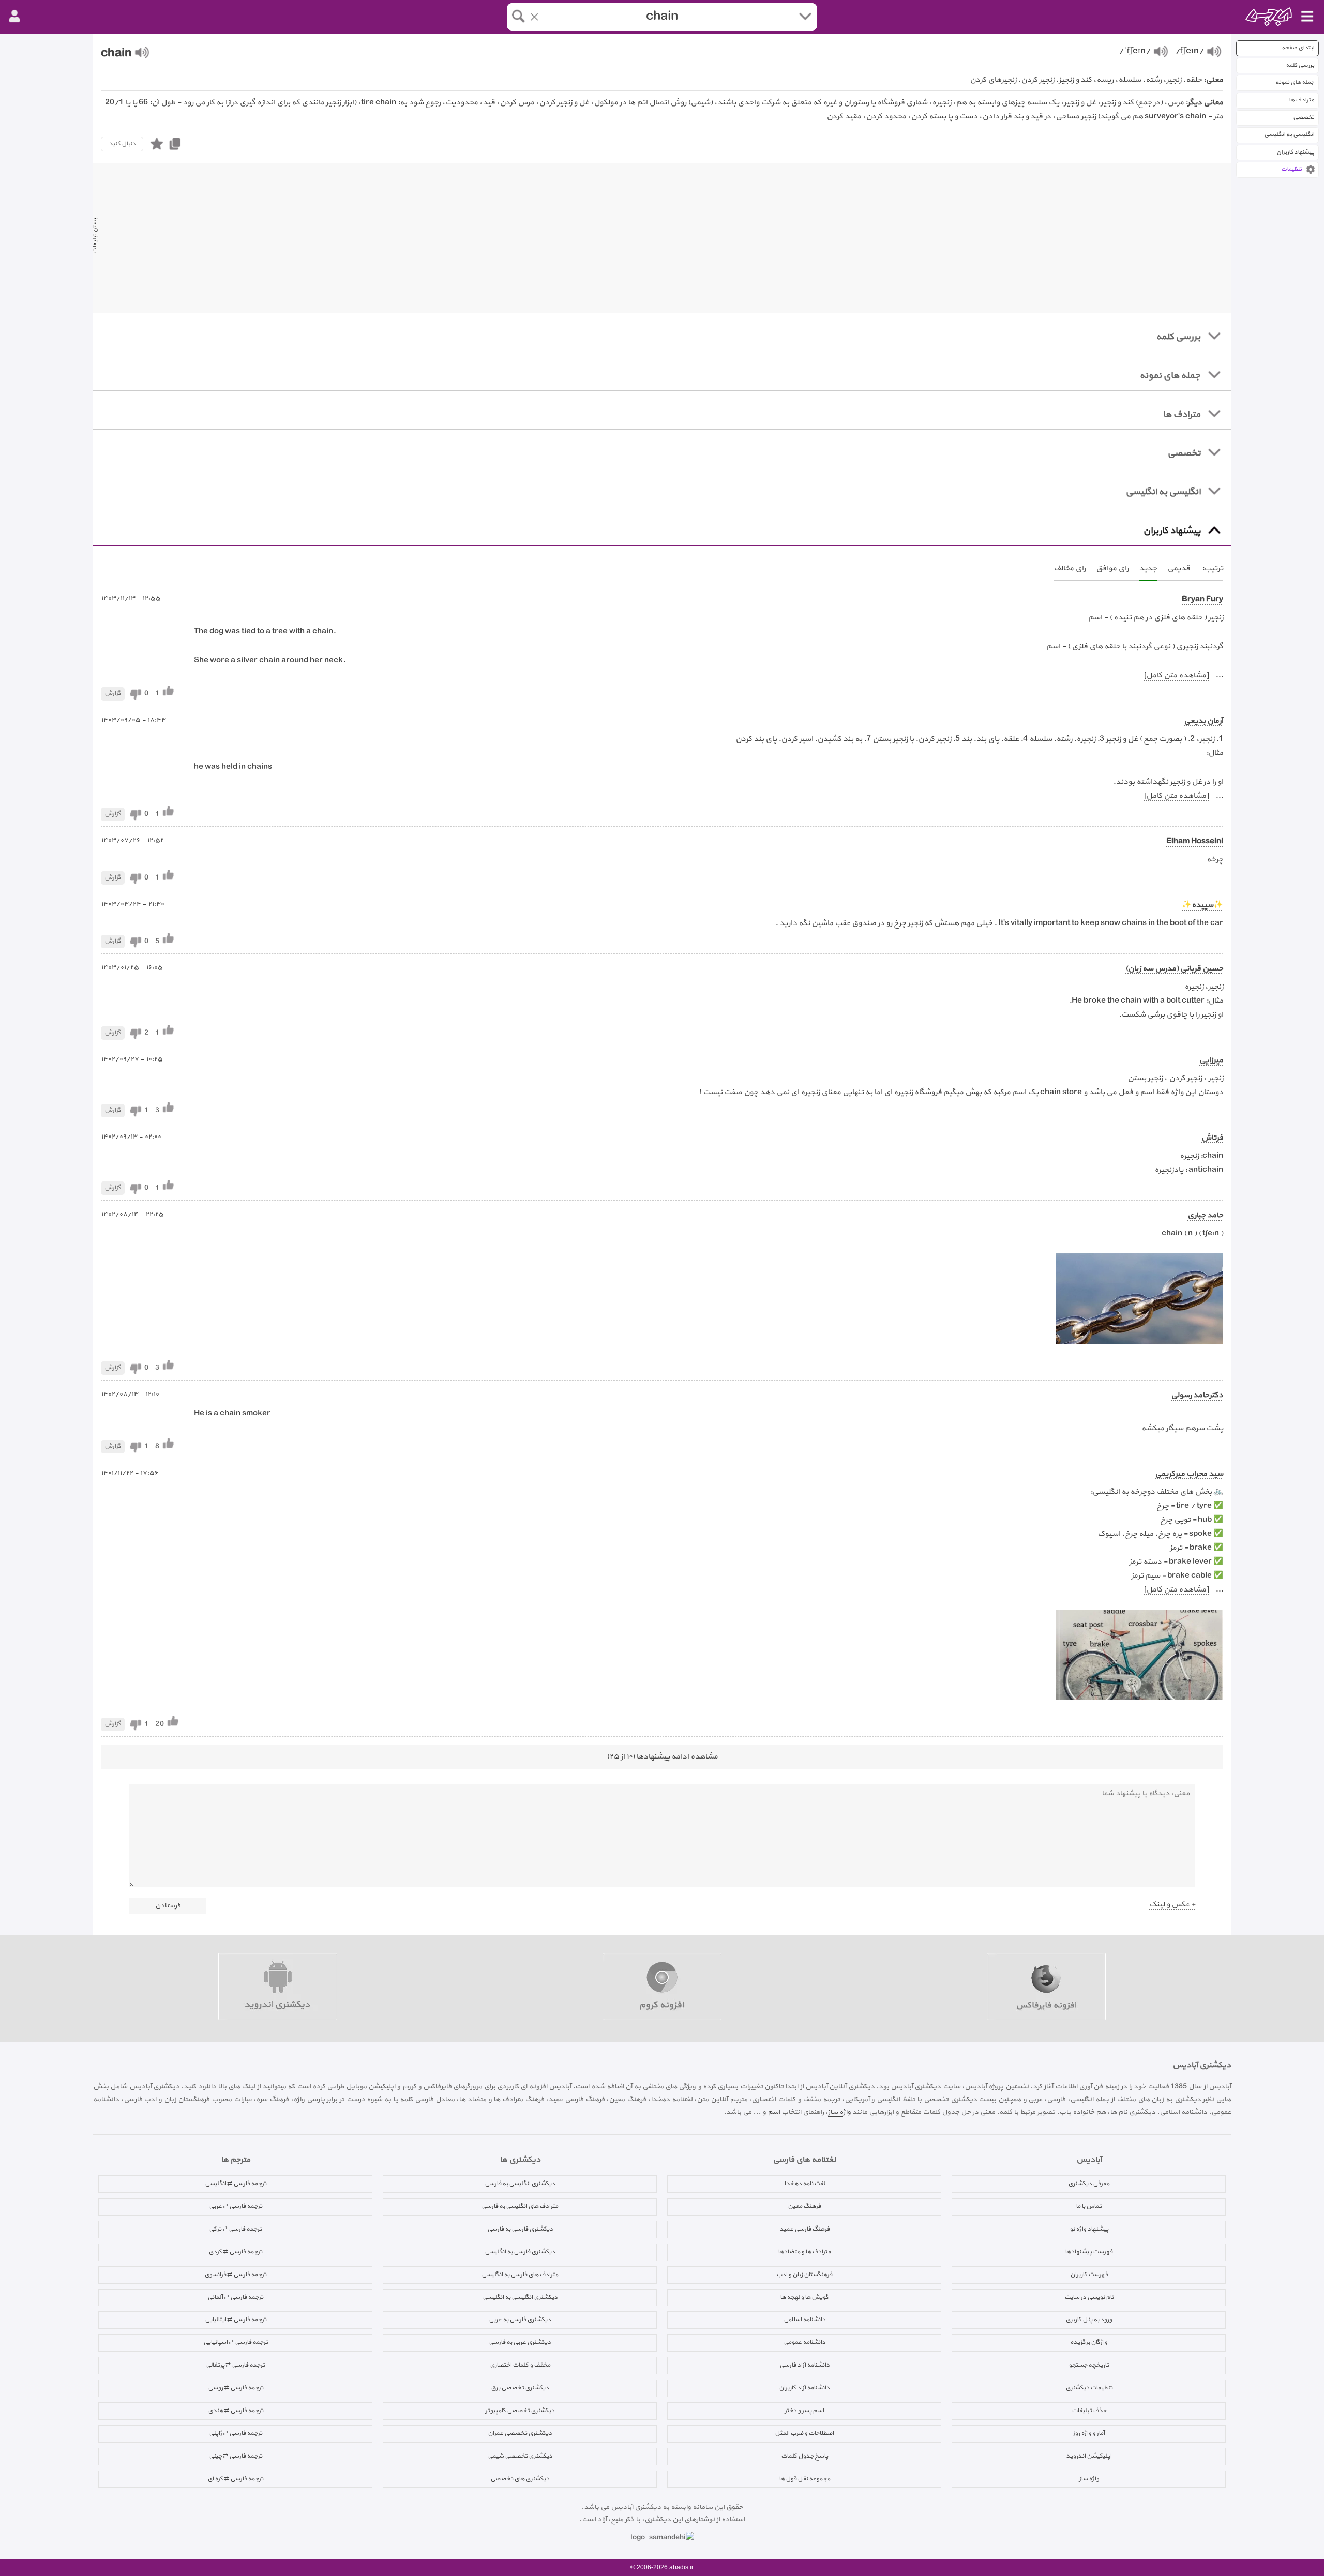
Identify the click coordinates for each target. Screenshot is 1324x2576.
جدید (1148, 569)
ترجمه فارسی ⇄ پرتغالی (235, 2365)
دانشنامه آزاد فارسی (804, 2365)
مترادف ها (1302, 100)
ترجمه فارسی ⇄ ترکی (235, 2229)
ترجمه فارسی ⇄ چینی (236, 2456)
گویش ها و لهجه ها (804, 2297)
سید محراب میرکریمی (1189, 1474)
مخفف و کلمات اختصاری (520, 2365)
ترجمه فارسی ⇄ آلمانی (235, 2297)
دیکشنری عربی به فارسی (520, 2342)
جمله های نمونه (1295, 82)
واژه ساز (839, 2112)
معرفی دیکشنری (1089, 2184)
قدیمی (1179, 569)
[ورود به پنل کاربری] (14, 17)
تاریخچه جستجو (1089, 2365)
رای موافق (1112, 569)
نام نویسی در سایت (1089, 2297)
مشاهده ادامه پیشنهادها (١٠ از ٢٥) (662, 1757)
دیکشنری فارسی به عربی (520, 2320)
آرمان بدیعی (1203, 721)
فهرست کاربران (1089, 2275)
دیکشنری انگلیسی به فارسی (520, 2184)
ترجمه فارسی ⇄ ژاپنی (236, 2433)
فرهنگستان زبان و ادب (804, 2275)
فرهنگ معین (804, 2206)
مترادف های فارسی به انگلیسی (520, 2275)
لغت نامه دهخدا (804, 2184)
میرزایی (1211, 1060)
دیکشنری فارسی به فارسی (520, 2229)
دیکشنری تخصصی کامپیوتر (520, 2411)
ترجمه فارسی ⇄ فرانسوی (235, 2275)
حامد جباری (1205, 1215)
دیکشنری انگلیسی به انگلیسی (520, 2297)
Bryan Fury (1202, 600)
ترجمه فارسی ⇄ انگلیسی (236, 2184)
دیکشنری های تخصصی (520, 2479)
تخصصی (1304, 118)
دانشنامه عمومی (804, 2342)
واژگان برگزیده (1089, 2342)
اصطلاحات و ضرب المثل (804, 2433)
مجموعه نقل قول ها (804, 2479)
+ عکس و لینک (1172, 1905)
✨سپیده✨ (1202, 905)
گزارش (113, 693)
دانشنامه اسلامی (804, 2320)
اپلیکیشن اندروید (1089, 2456)
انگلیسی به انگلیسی (1289, 135)
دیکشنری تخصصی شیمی (520, 2456)
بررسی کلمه (1300, 65)
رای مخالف (1070, 569)
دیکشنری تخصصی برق (520, 2388)
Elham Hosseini (1195, 842)
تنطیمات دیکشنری (1089, 2388)
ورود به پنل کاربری (1089, 2320)
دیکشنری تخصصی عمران (520, 2433)
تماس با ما (1089, 2206)
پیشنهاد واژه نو (1089, 2229)
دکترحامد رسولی (1197, 1395)
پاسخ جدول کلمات (804, 2456)
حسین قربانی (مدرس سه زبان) (1174, 969)
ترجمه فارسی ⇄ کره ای (235, 2479)
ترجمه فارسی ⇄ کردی (235, 2252)
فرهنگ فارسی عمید (804, 2229)
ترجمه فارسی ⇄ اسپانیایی (236, 2342)
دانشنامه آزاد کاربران (804, 2388)
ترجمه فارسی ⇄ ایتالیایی (236, 2320)
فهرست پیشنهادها (1089, 2252)
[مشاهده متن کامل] (1176, 676)
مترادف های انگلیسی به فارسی (520, 2206)
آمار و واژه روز (1089, 2433)
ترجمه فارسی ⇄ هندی (236, 2411)
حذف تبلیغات (1089, 2411)
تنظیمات (1291, 169)
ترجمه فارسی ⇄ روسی (236, 2388)
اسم (774, 2112)
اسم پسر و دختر (804, 2411)
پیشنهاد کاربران (1295, 152)
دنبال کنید (122, 144)
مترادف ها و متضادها (804, 2252)
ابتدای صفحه (1298, 48)
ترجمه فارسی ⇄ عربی (236, 2206)
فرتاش (1212, 1138)
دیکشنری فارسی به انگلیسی (520, 2252)
